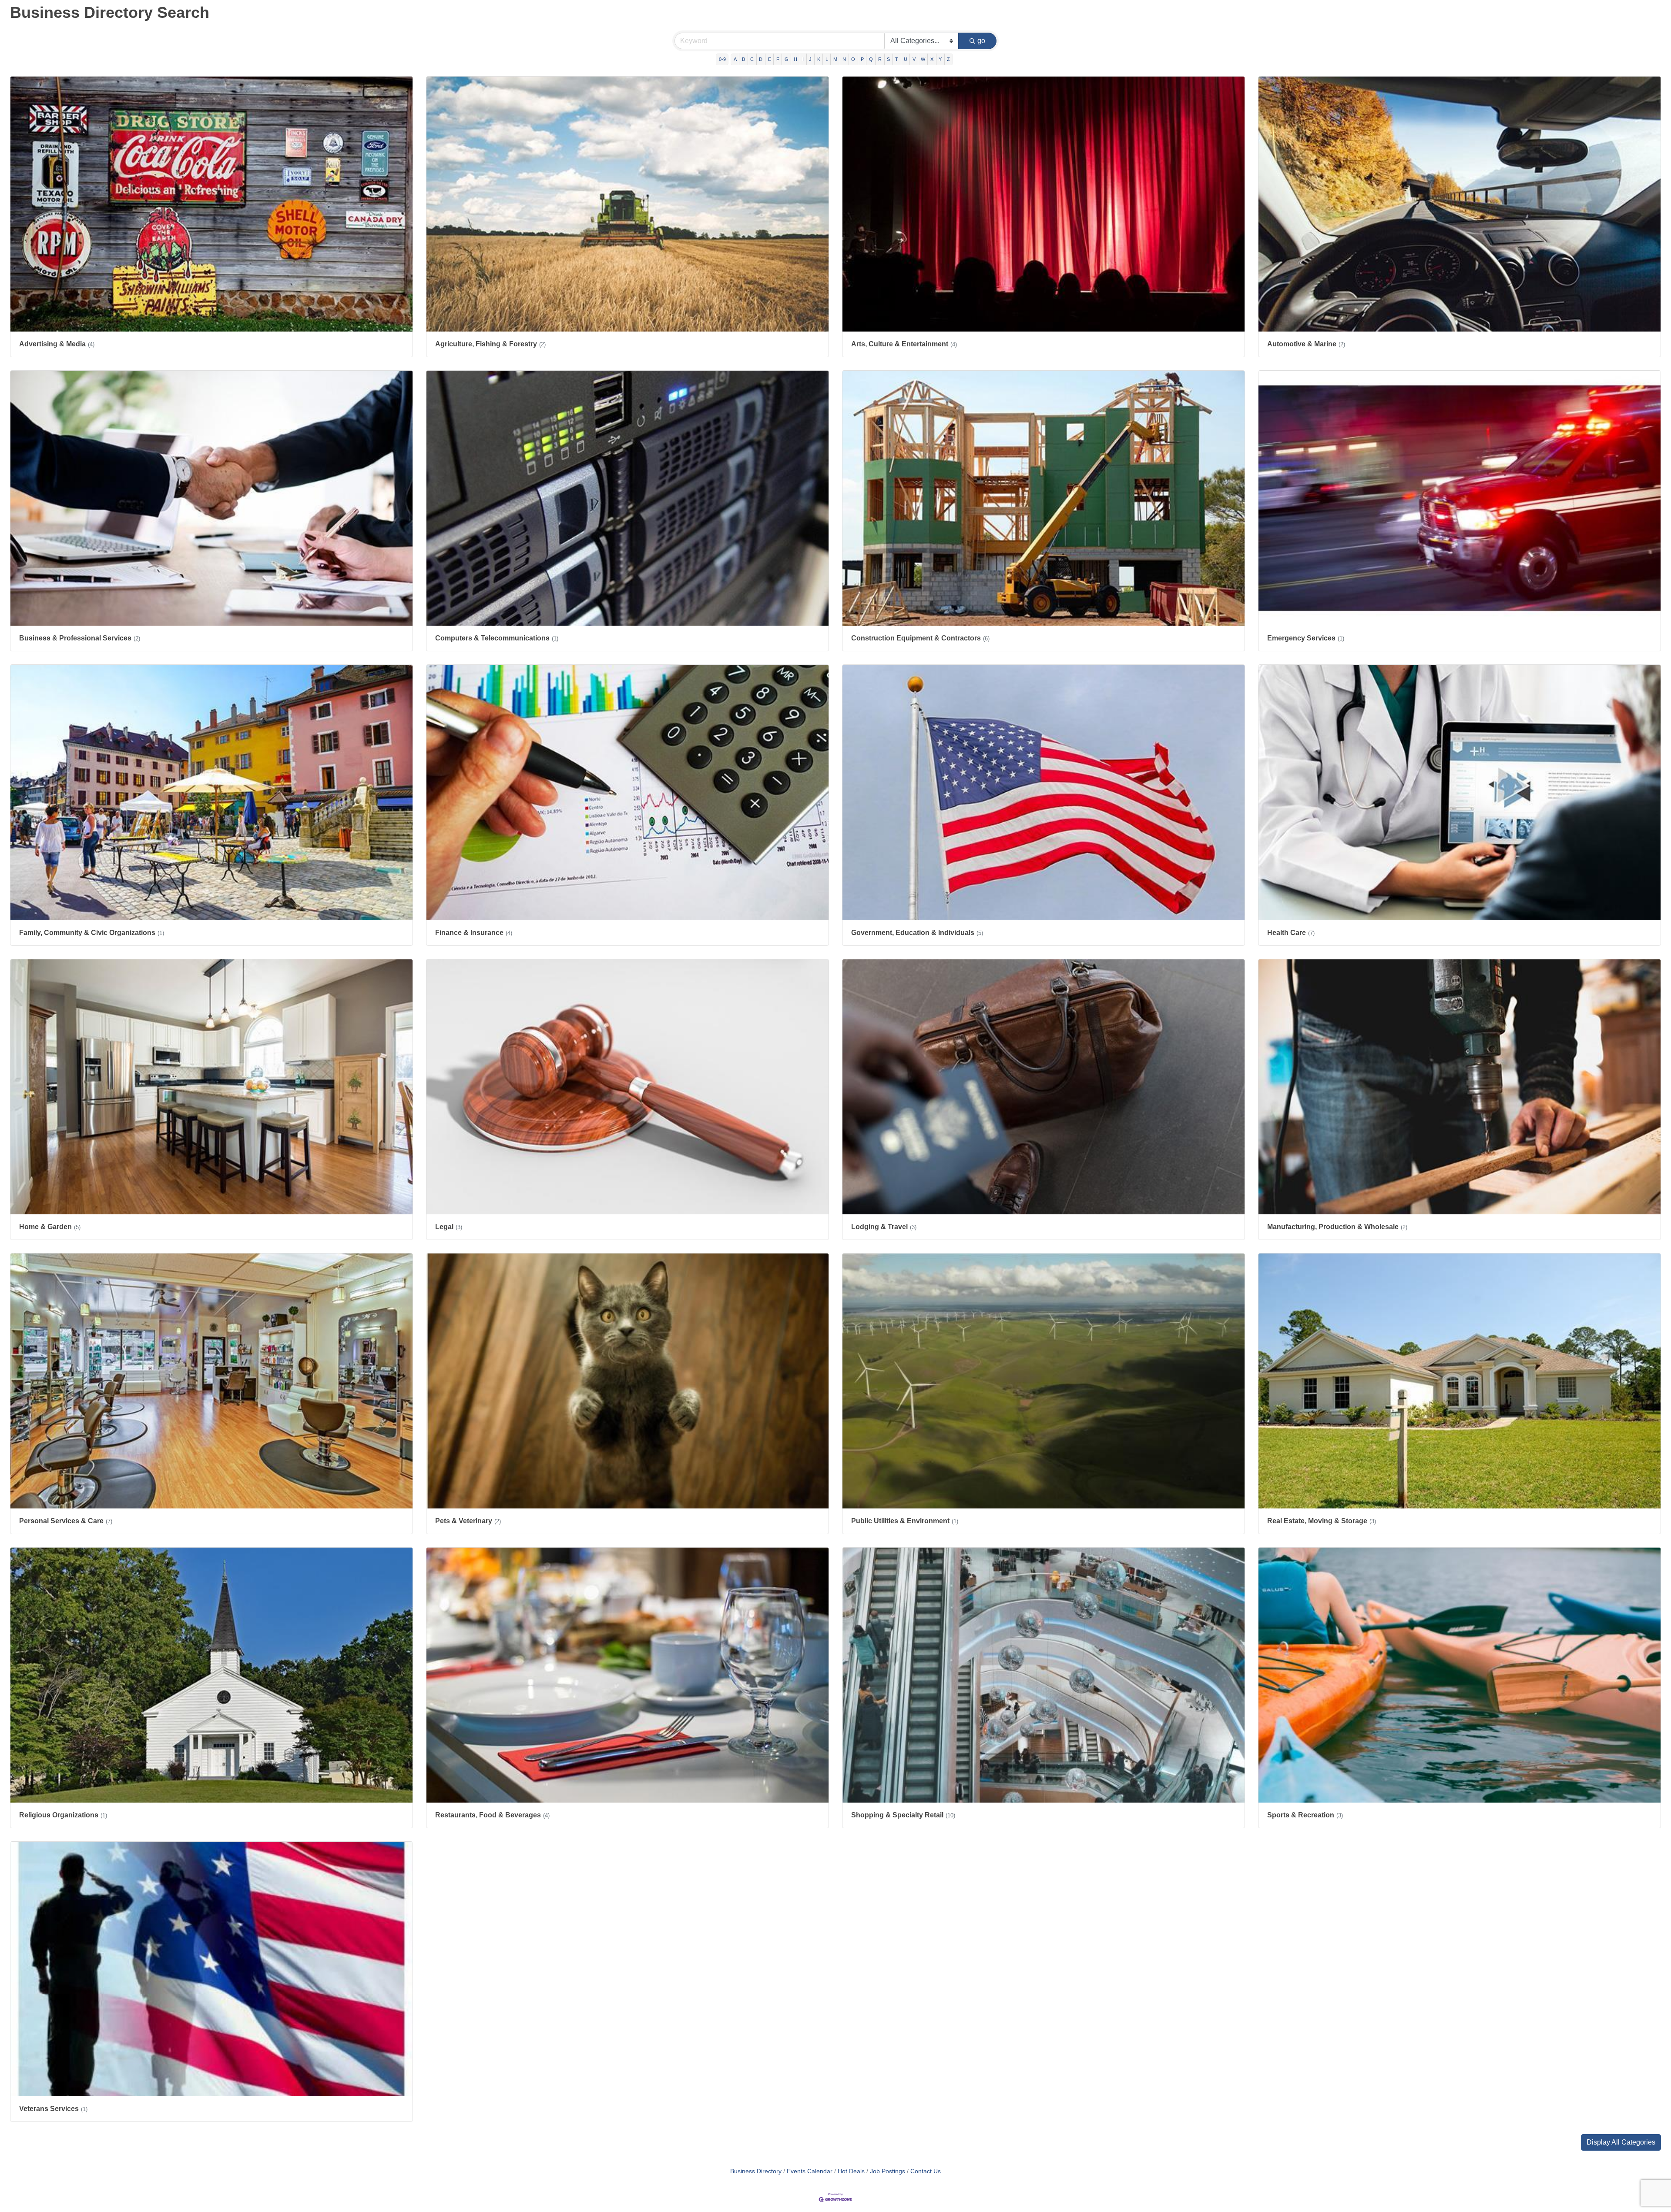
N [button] (844, 59)
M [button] (835, 59)
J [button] (810, 59)
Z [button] (948, 59)
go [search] (981, 41)
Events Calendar (810, 2171)
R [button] (880, 59)
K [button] (819, 59)
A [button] (735, 59)
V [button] (914, 59)
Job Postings (888, 2171)
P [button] (862, 59)
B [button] (743, 59)
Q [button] (871, 59)
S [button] (888, 59)
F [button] (778, 59)
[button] (1621, 2142)
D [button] (761, 59)
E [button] (770, 59)
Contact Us (926, 2171)
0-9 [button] (722, 59)
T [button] (897, 59)
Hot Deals (851, 2171)
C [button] (752, 59)
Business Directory (756, 2171)
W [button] (923, 59)
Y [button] (940, 59)
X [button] (932, 59)
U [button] (906, 59)
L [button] (827, 59)
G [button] (787, 59)
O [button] (853, 59)
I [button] (803, 59)
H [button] (795, 59)
